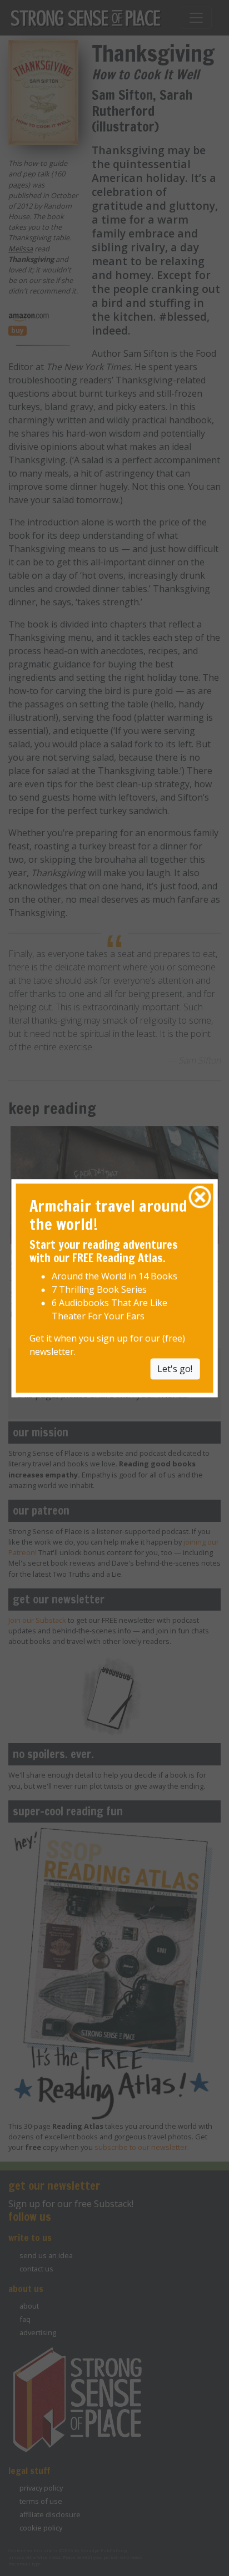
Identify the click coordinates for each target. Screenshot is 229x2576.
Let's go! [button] (175, 1369)
